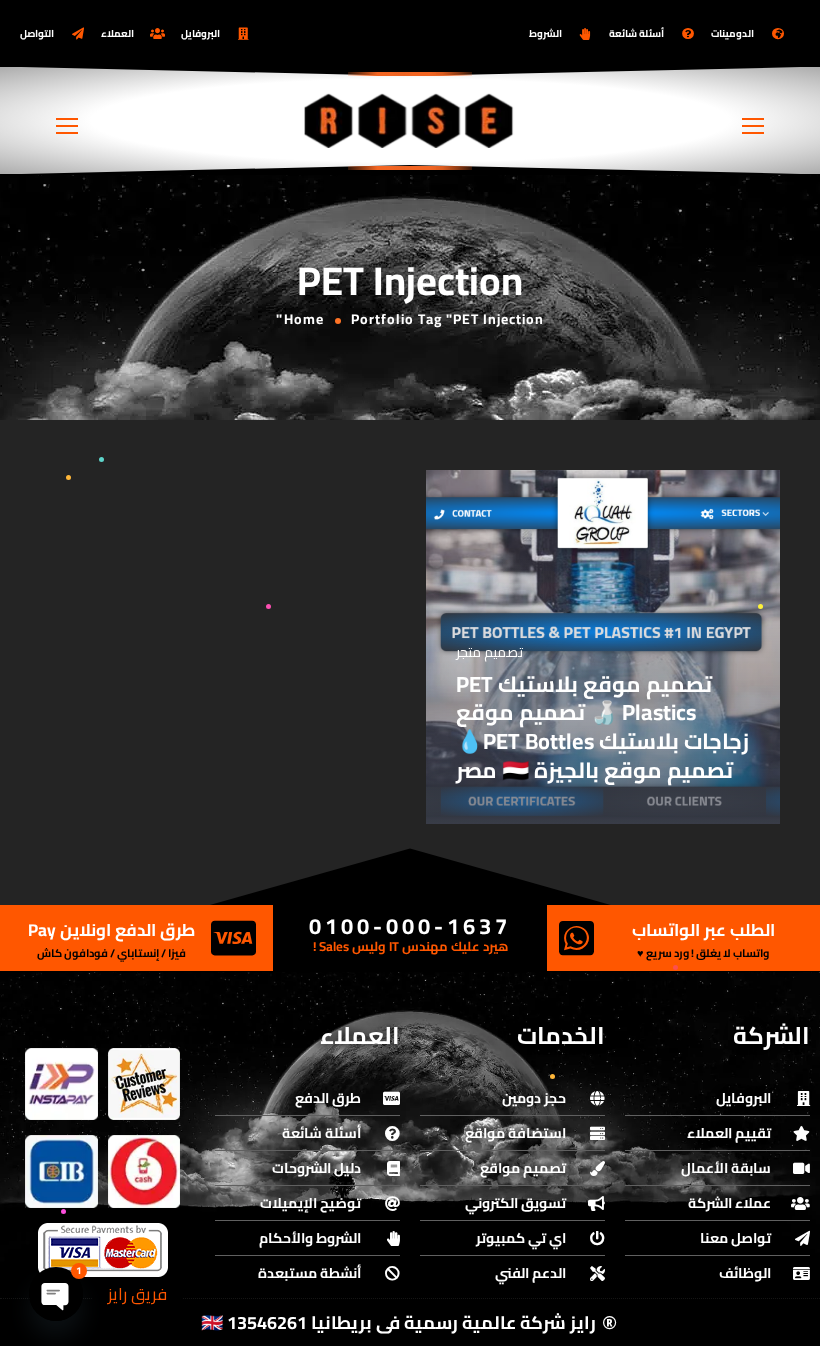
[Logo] (410, 120)
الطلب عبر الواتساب (703, 930)
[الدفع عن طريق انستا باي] (61, 1084)
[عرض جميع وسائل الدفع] (103, 1250)
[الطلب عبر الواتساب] (577, 938)
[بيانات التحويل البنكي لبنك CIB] (61, 1171)
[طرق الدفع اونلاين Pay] (233, 938)
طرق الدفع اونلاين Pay (111, 930)
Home (304, 319)
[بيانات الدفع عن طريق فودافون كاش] (144, 1171)
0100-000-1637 (410, 926)
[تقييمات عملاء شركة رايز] (144, 1084)
